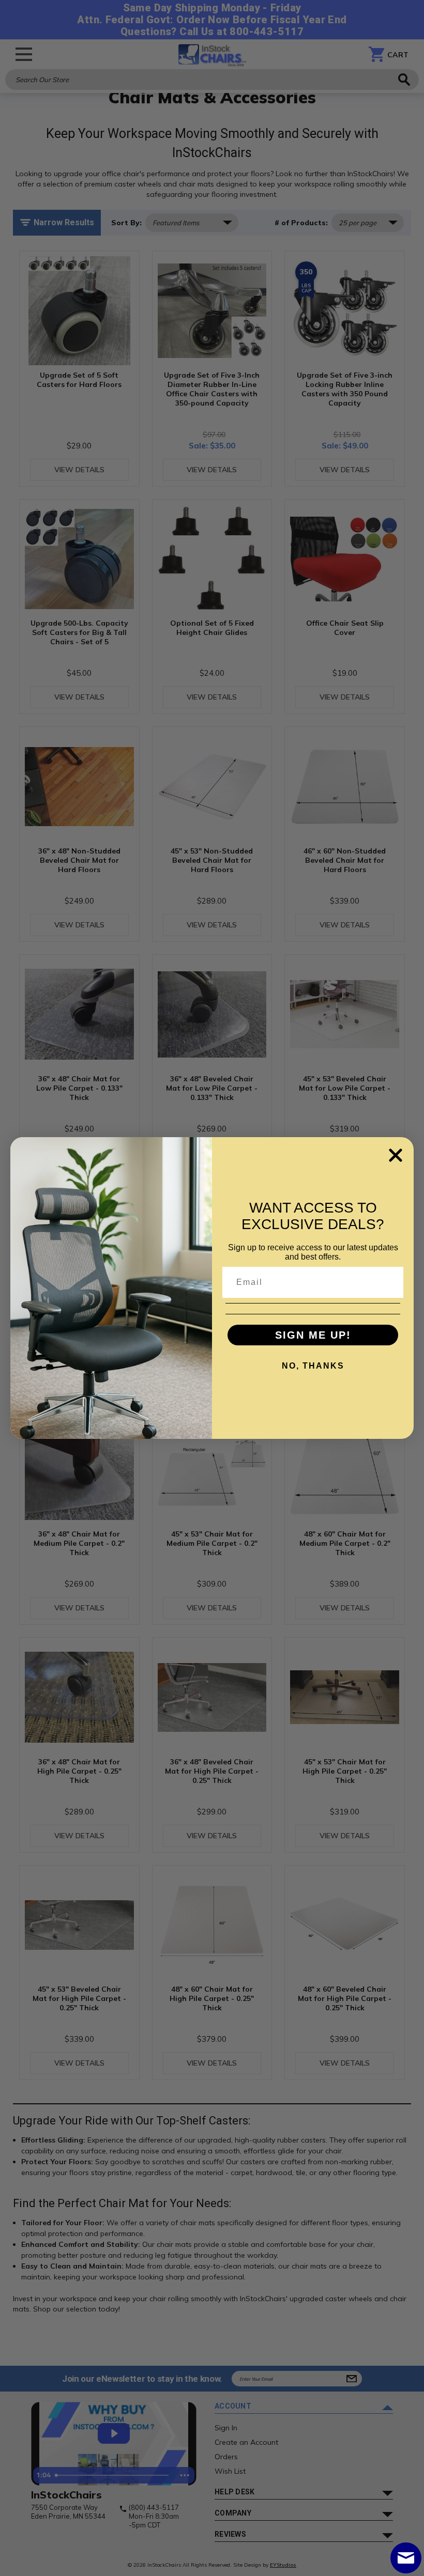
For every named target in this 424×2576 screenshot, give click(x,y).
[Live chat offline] (406, 2558)
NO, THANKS (313, 1366)
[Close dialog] (396, 1155)
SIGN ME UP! (313, 1335)
